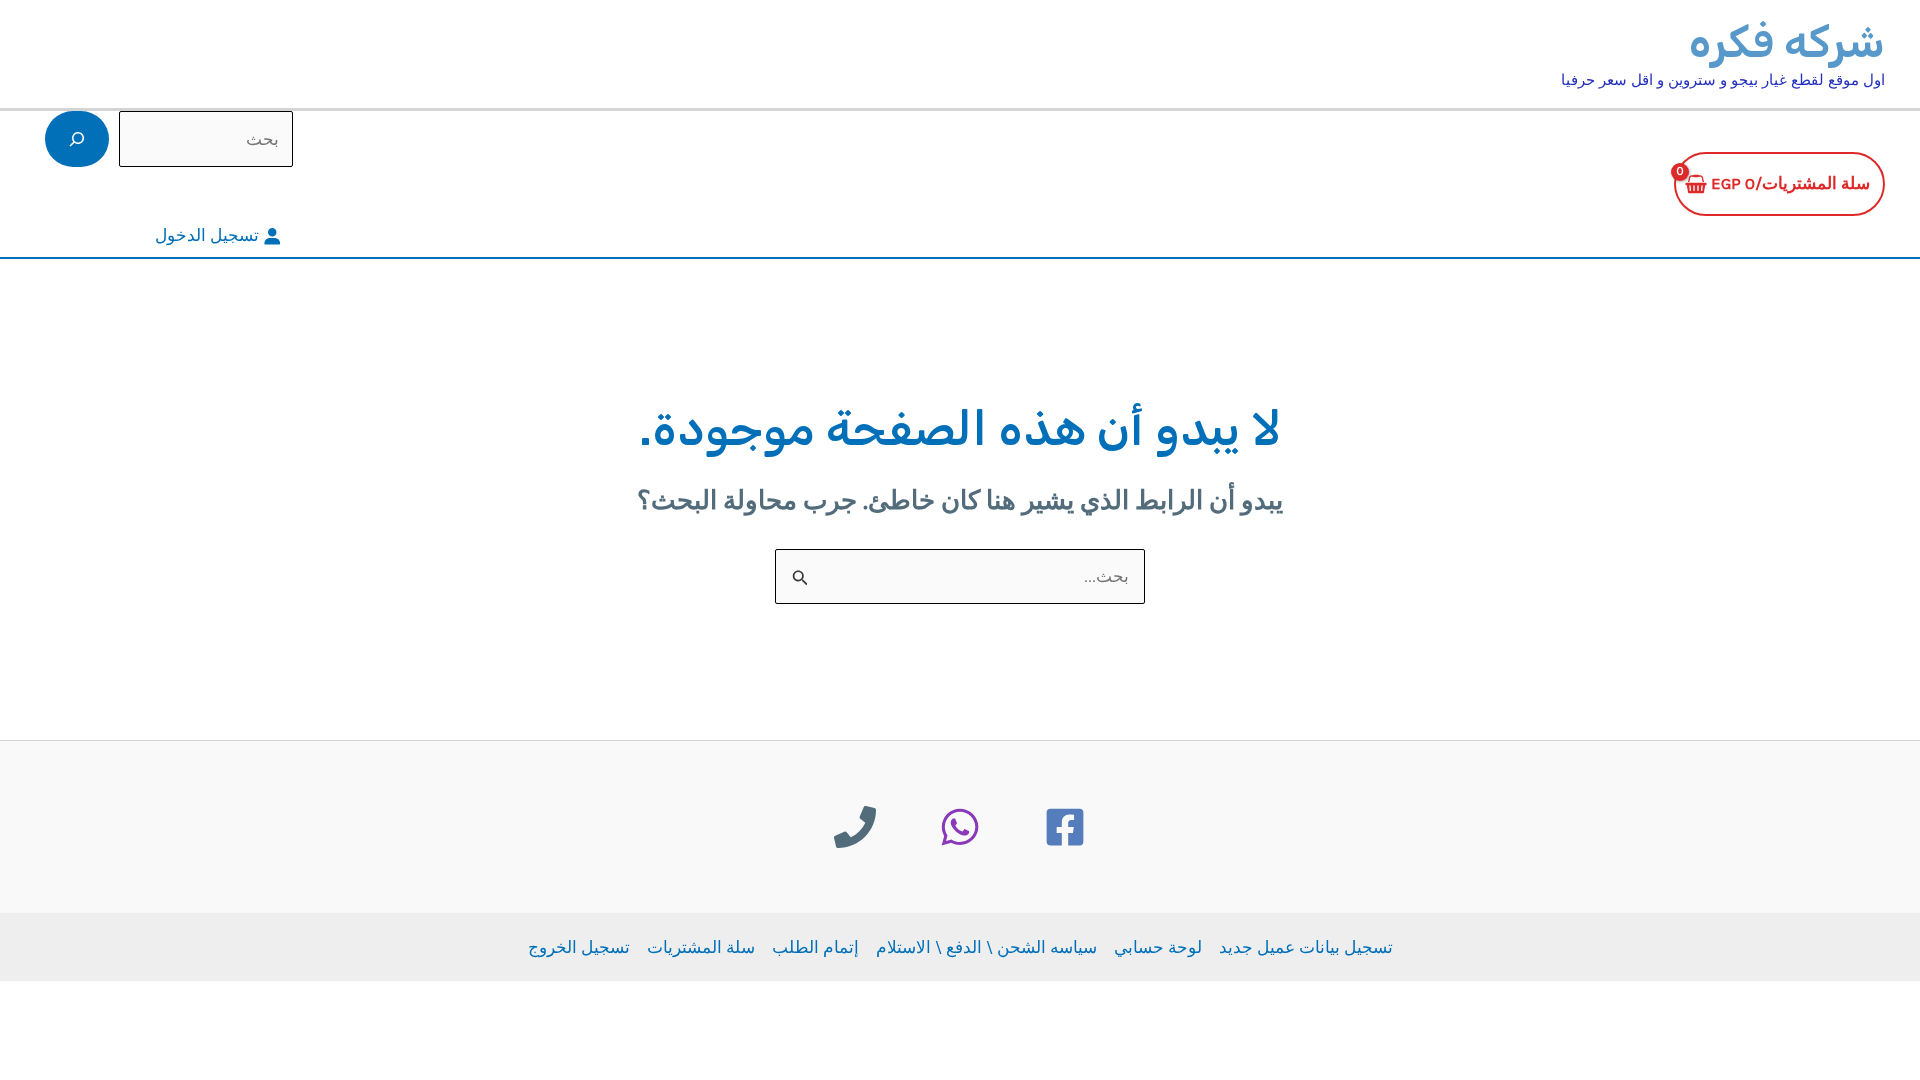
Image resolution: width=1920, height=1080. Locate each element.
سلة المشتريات (701, 947)
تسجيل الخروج (579, 947)
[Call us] (855, 827)
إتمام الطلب (815, 947)
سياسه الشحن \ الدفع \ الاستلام (986, 947)
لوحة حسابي (1158, 947)
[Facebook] (1065, 827)
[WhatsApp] (960, 827)
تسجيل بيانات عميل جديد (1306, 947)
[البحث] (77, 139)
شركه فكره (1787, 42)
